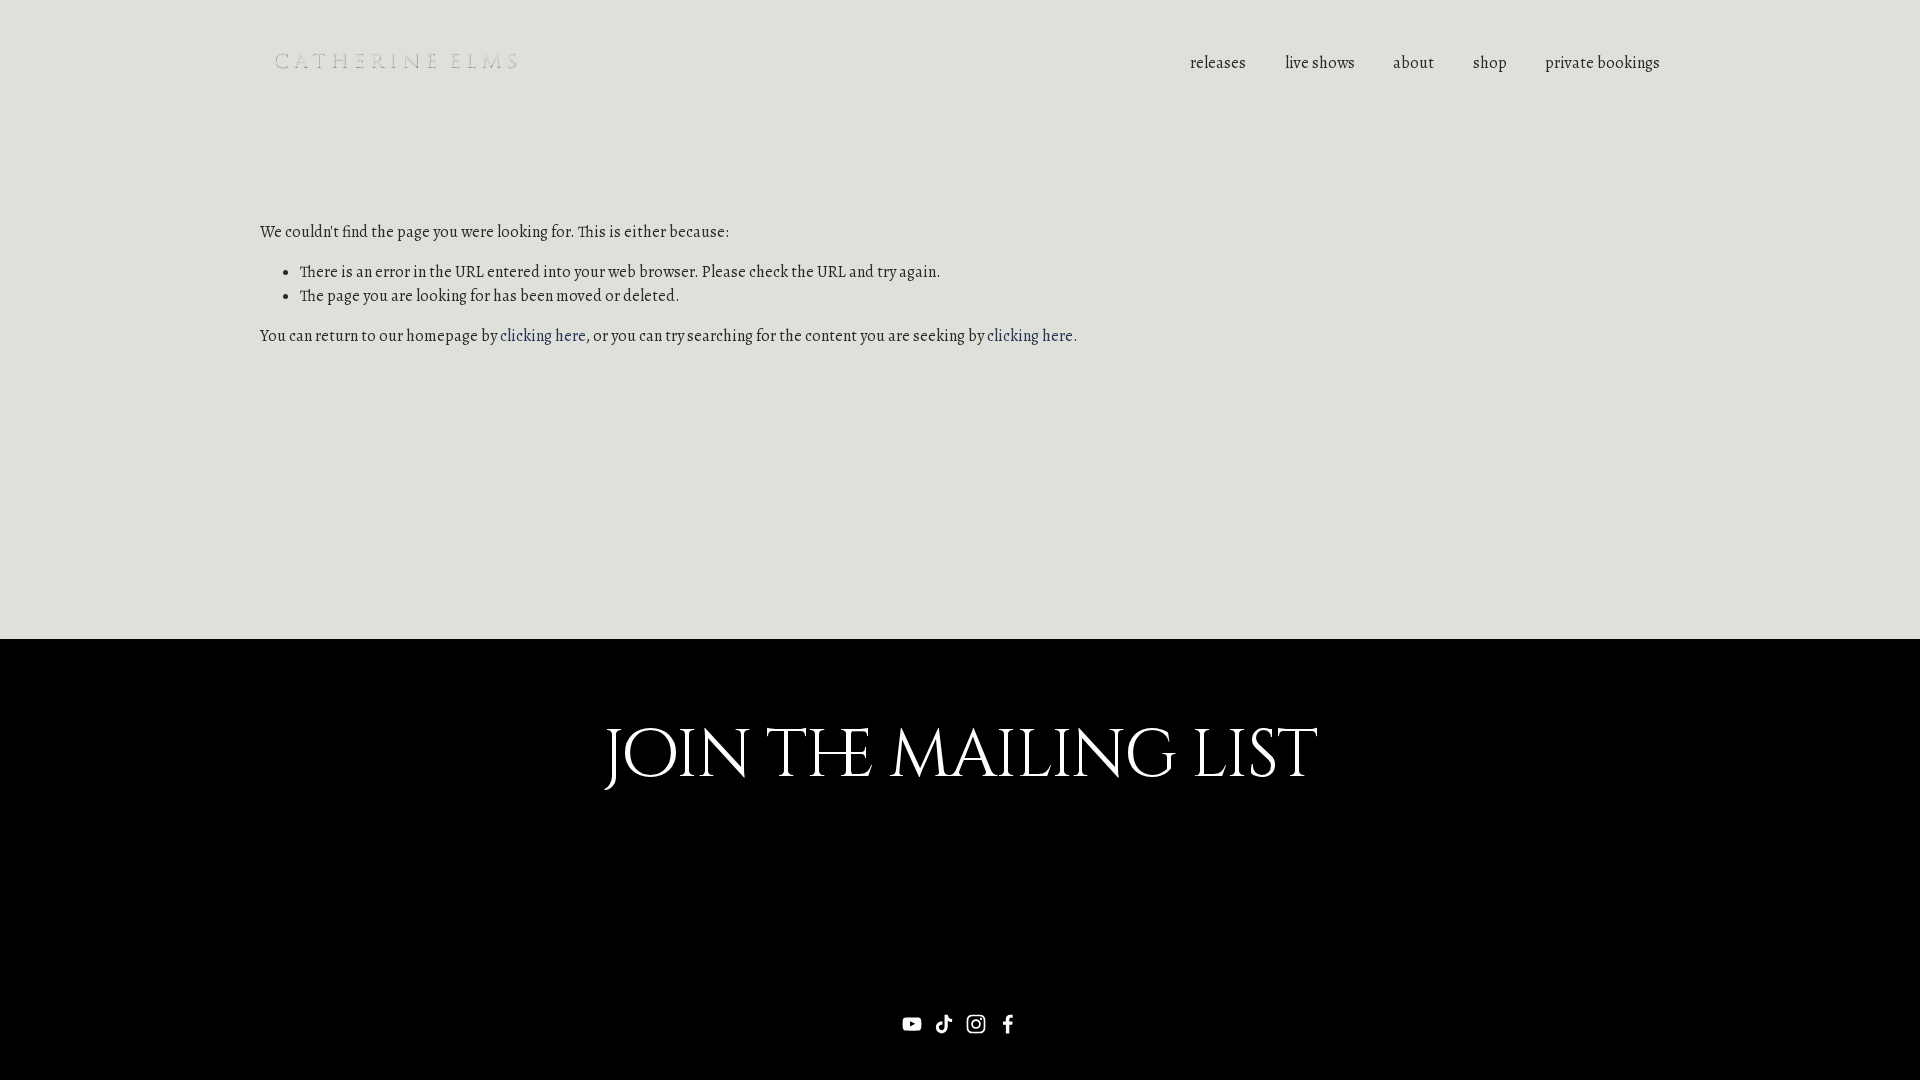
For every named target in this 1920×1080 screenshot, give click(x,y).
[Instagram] (976, 1024)
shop (1490, 63)
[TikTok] (944, 1024)
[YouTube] (912, 1024)
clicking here (543, 336)
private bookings (1602, 63)
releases (1218, 63)
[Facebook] (1008, 1024)
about (1413, 63)
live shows (1320, 63)
